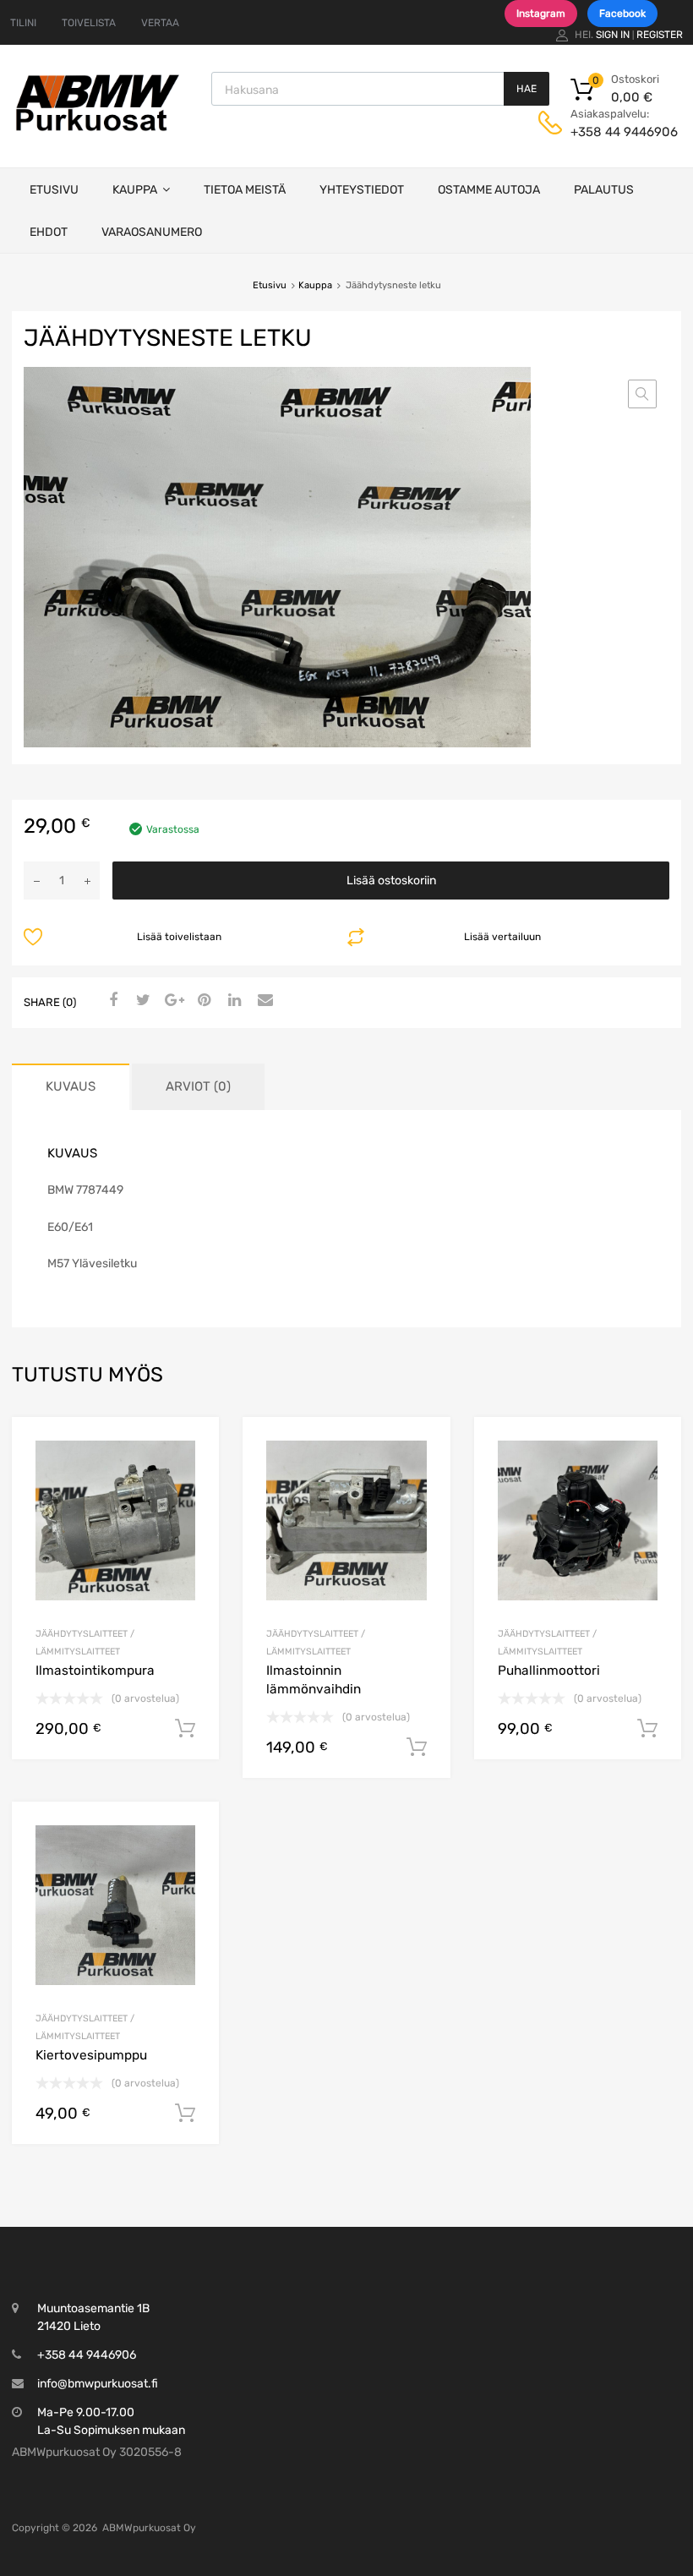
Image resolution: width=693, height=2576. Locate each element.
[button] (642, 394)
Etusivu (54, 190)
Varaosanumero (152, 232)
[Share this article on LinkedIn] (232, 1001)
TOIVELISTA (89, 23)
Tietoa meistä (245, 190)
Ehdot (49, 232)
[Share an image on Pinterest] (202, 1001)
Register (660, 35)
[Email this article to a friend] (263, 1001)
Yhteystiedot (362, 190)
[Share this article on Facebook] (111, 1001)
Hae (527, 89)
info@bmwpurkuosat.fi (98, 2384)
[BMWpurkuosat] (97, 130)
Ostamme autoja (489, 190)
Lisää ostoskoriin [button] (185, 1729)
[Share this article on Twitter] (141, 1001)
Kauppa (135, 190)
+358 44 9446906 (612, 132)
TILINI (23, 23)
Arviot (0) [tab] (198, 1086)
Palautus (604, 190)
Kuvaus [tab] (71, 1086)
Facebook (622, 14)
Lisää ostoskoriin (391, 881)
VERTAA (160, 23)
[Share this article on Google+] (172, 1001)
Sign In (613, 35)
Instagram (541, 14)
